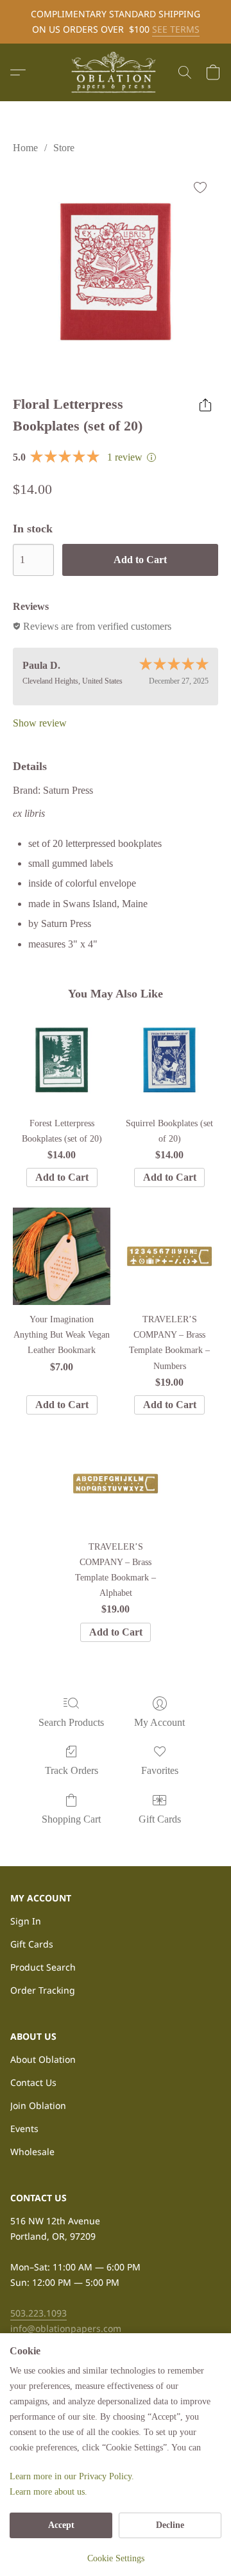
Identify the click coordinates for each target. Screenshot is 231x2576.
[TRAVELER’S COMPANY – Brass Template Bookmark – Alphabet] (116, 1484)
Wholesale (32, 2152)
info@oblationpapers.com (66, 2328)
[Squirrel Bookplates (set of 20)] (169, 1060)
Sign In (26, 1921)
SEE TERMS (176, 29)
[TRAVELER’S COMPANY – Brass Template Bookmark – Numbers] (169, 1256)
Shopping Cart (71, 1819)
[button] (116, 72)
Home (25, 148)
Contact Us (33, 2082)
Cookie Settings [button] (116, 2558)
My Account (159, 1722)
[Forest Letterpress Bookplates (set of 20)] (62, 1060)
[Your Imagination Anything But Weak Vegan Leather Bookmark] (62, 1256)
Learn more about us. (48, 2492)
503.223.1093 (38, 2313)
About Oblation (43, 2059)
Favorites (160, 1770)
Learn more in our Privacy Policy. (72, 2476)
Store (64, 148)
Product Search (43, 1967)
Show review (40, 723)
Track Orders (72, 1770)
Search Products (71, 1722)
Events (24, 2129)
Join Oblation (38, 2105)
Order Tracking (43, 1990)
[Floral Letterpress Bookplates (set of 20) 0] (116, 272)
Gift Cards (160, 1819)
